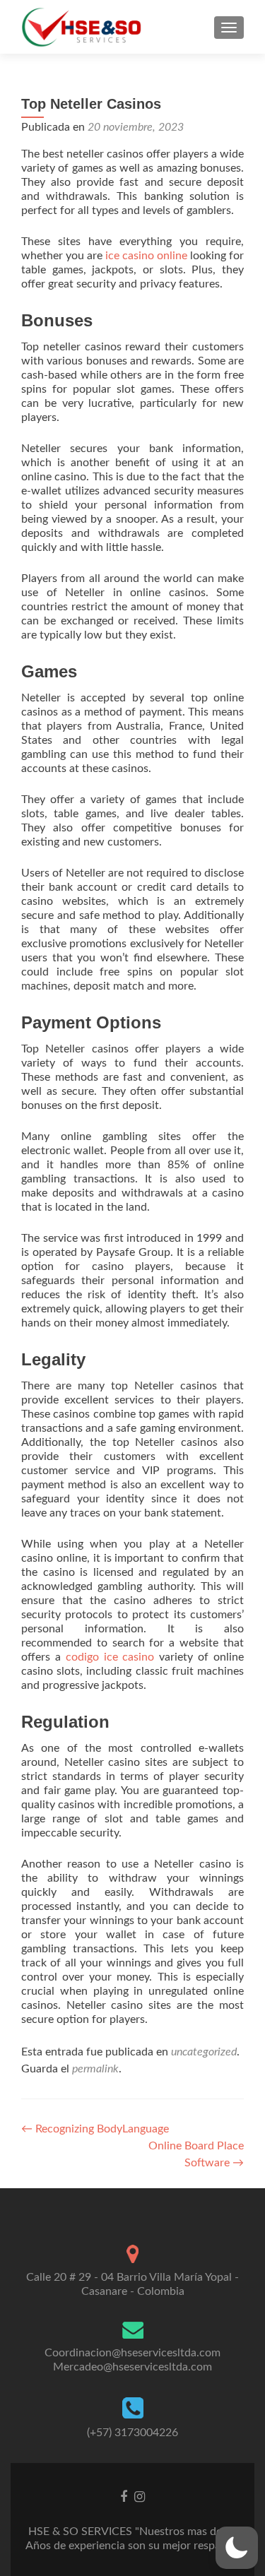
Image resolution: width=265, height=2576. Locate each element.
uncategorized (204, 2052)
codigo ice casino (110, 1657)
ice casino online (146, 256)
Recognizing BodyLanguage (95, 2129)
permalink (95, 2069)
